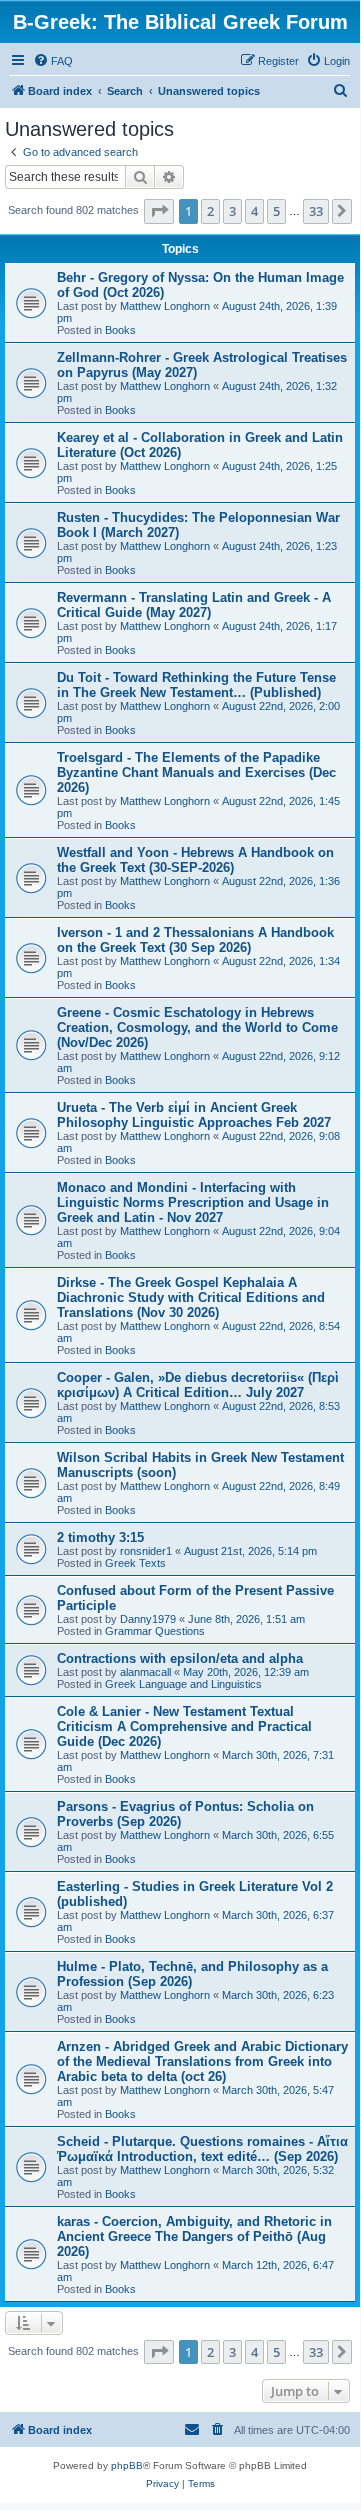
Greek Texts (135, 1563)
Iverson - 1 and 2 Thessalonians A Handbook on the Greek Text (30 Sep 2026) (195, 940)
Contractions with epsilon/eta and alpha (180, 1658)
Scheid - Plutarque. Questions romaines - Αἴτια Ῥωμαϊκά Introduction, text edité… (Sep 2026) (202, 2149)
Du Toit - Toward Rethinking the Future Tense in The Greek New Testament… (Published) (196, 685)
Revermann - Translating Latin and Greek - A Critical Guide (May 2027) (194, 605)
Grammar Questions (155, 1631)
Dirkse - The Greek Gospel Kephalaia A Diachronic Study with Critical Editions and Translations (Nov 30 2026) (191, 1297)
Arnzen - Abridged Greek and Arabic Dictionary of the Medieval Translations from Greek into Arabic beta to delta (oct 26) (202, 2061)
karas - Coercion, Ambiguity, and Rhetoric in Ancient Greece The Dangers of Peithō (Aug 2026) (194, 2236)
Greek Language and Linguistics (183, 1684)
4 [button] (254, 211)
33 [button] (316, 211)
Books (120, 330)
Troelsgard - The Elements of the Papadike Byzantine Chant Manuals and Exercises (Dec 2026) (196, 772)
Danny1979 (148, 1619)
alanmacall (145, 1672)
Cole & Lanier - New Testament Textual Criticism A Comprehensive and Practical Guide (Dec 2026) (184, 1726)
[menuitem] (53, 61)
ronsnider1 (146, 1551)
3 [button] (232, 211)
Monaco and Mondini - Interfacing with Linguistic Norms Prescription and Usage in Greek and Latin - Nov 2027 (193, 1202)
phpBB (127, 2465)
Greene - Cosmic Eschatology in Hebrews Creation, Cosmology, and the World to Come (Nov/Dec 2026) (197, 1027)
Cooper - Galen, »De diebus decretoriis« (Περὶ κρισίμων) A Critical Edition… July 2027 (198, 1385)
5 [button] (276, 211)
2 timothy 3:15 (100, 1537)
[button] (159, 211)
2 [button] (210, 211)
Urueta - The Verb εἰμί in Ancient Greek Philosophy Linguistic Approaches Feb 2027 (194, 1115)
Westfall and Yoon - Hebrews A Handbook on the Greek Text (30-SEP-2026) (195, 860)
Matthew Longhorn (165, 306)
